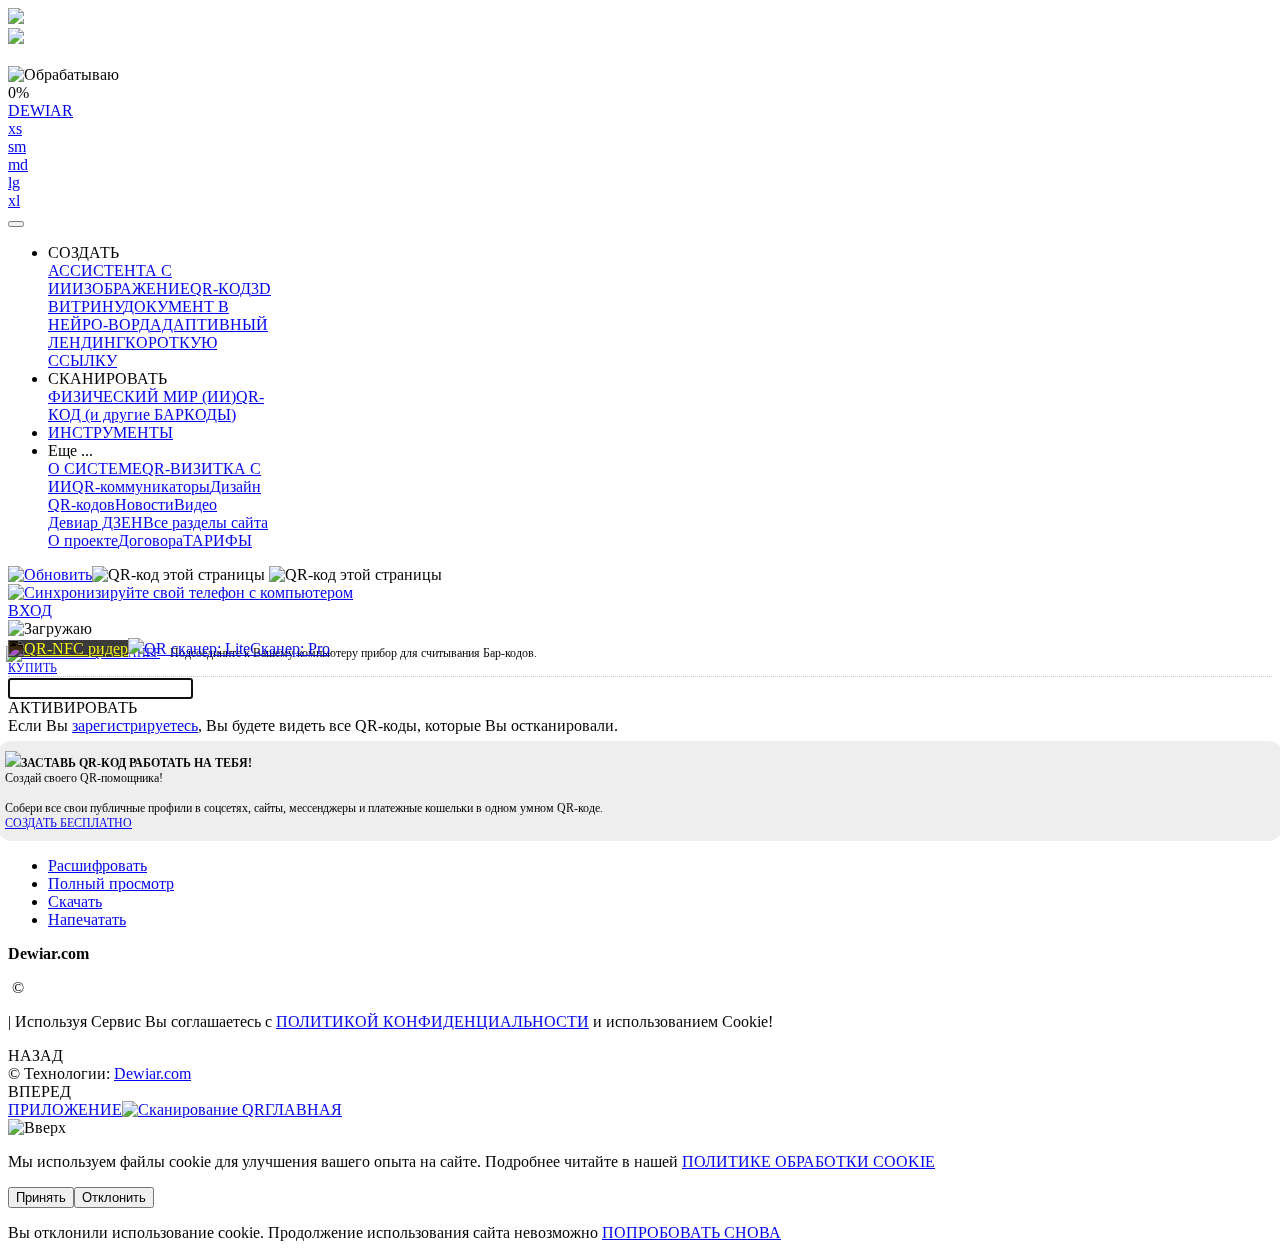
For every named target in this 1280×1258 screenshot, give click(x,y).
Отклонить (114, 1197)
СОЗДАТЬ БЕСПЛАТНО (68, 823)
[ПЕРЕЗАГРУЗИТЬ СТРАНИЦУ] (50, 574)
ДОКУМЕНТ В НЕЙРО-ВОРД (138, 315)
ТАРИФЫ (217, 540)
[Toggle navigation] (16, 224)
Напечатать (87, 919)
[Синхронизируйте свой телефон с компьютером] (180, 592)
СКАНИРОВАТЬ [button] (107, 378)
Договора (150, 540)
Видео (195, 504)
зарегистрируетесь (135, 725)
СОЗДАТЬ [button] (83, 252)
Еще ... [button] (70, 450)
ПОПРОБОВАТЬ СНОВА (691, 1232)
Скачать (75, 901)
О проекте (83, 540)
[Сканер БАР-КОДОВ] (193, 1109)
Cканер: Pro (290, 648)
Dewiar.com (152, 1073)
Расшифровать (97, 865)
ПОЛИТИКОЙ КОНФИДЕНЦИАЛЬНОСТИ (432, 1021)
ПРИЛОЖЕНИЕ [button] (65, 1109)
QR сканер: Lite (197, 648)
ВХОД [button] (30, 610)
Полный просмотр (111, 883)
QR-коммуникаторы (141, 486)
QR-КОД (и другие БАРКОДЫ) (156, 405)
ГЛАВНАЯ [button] (303, 1109)
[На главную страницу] (136, 648)
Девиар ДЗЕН (95, 522)
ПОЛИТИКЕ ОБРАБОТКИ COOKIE (808, 1161)
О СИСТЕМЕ (95, 468)
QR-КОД (220, 288)
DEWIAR (40, 155)
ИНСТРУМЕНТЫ (110, 432)
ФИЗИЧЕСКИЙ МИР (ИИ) (142, 396)
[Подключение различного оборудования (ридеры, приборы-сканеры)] (68, 648)
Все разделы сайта (205, 522)
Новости (144, 504)
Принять (41, 1197)
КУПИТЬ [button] (32, 668)
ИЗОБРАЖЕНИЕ (131, 288)
